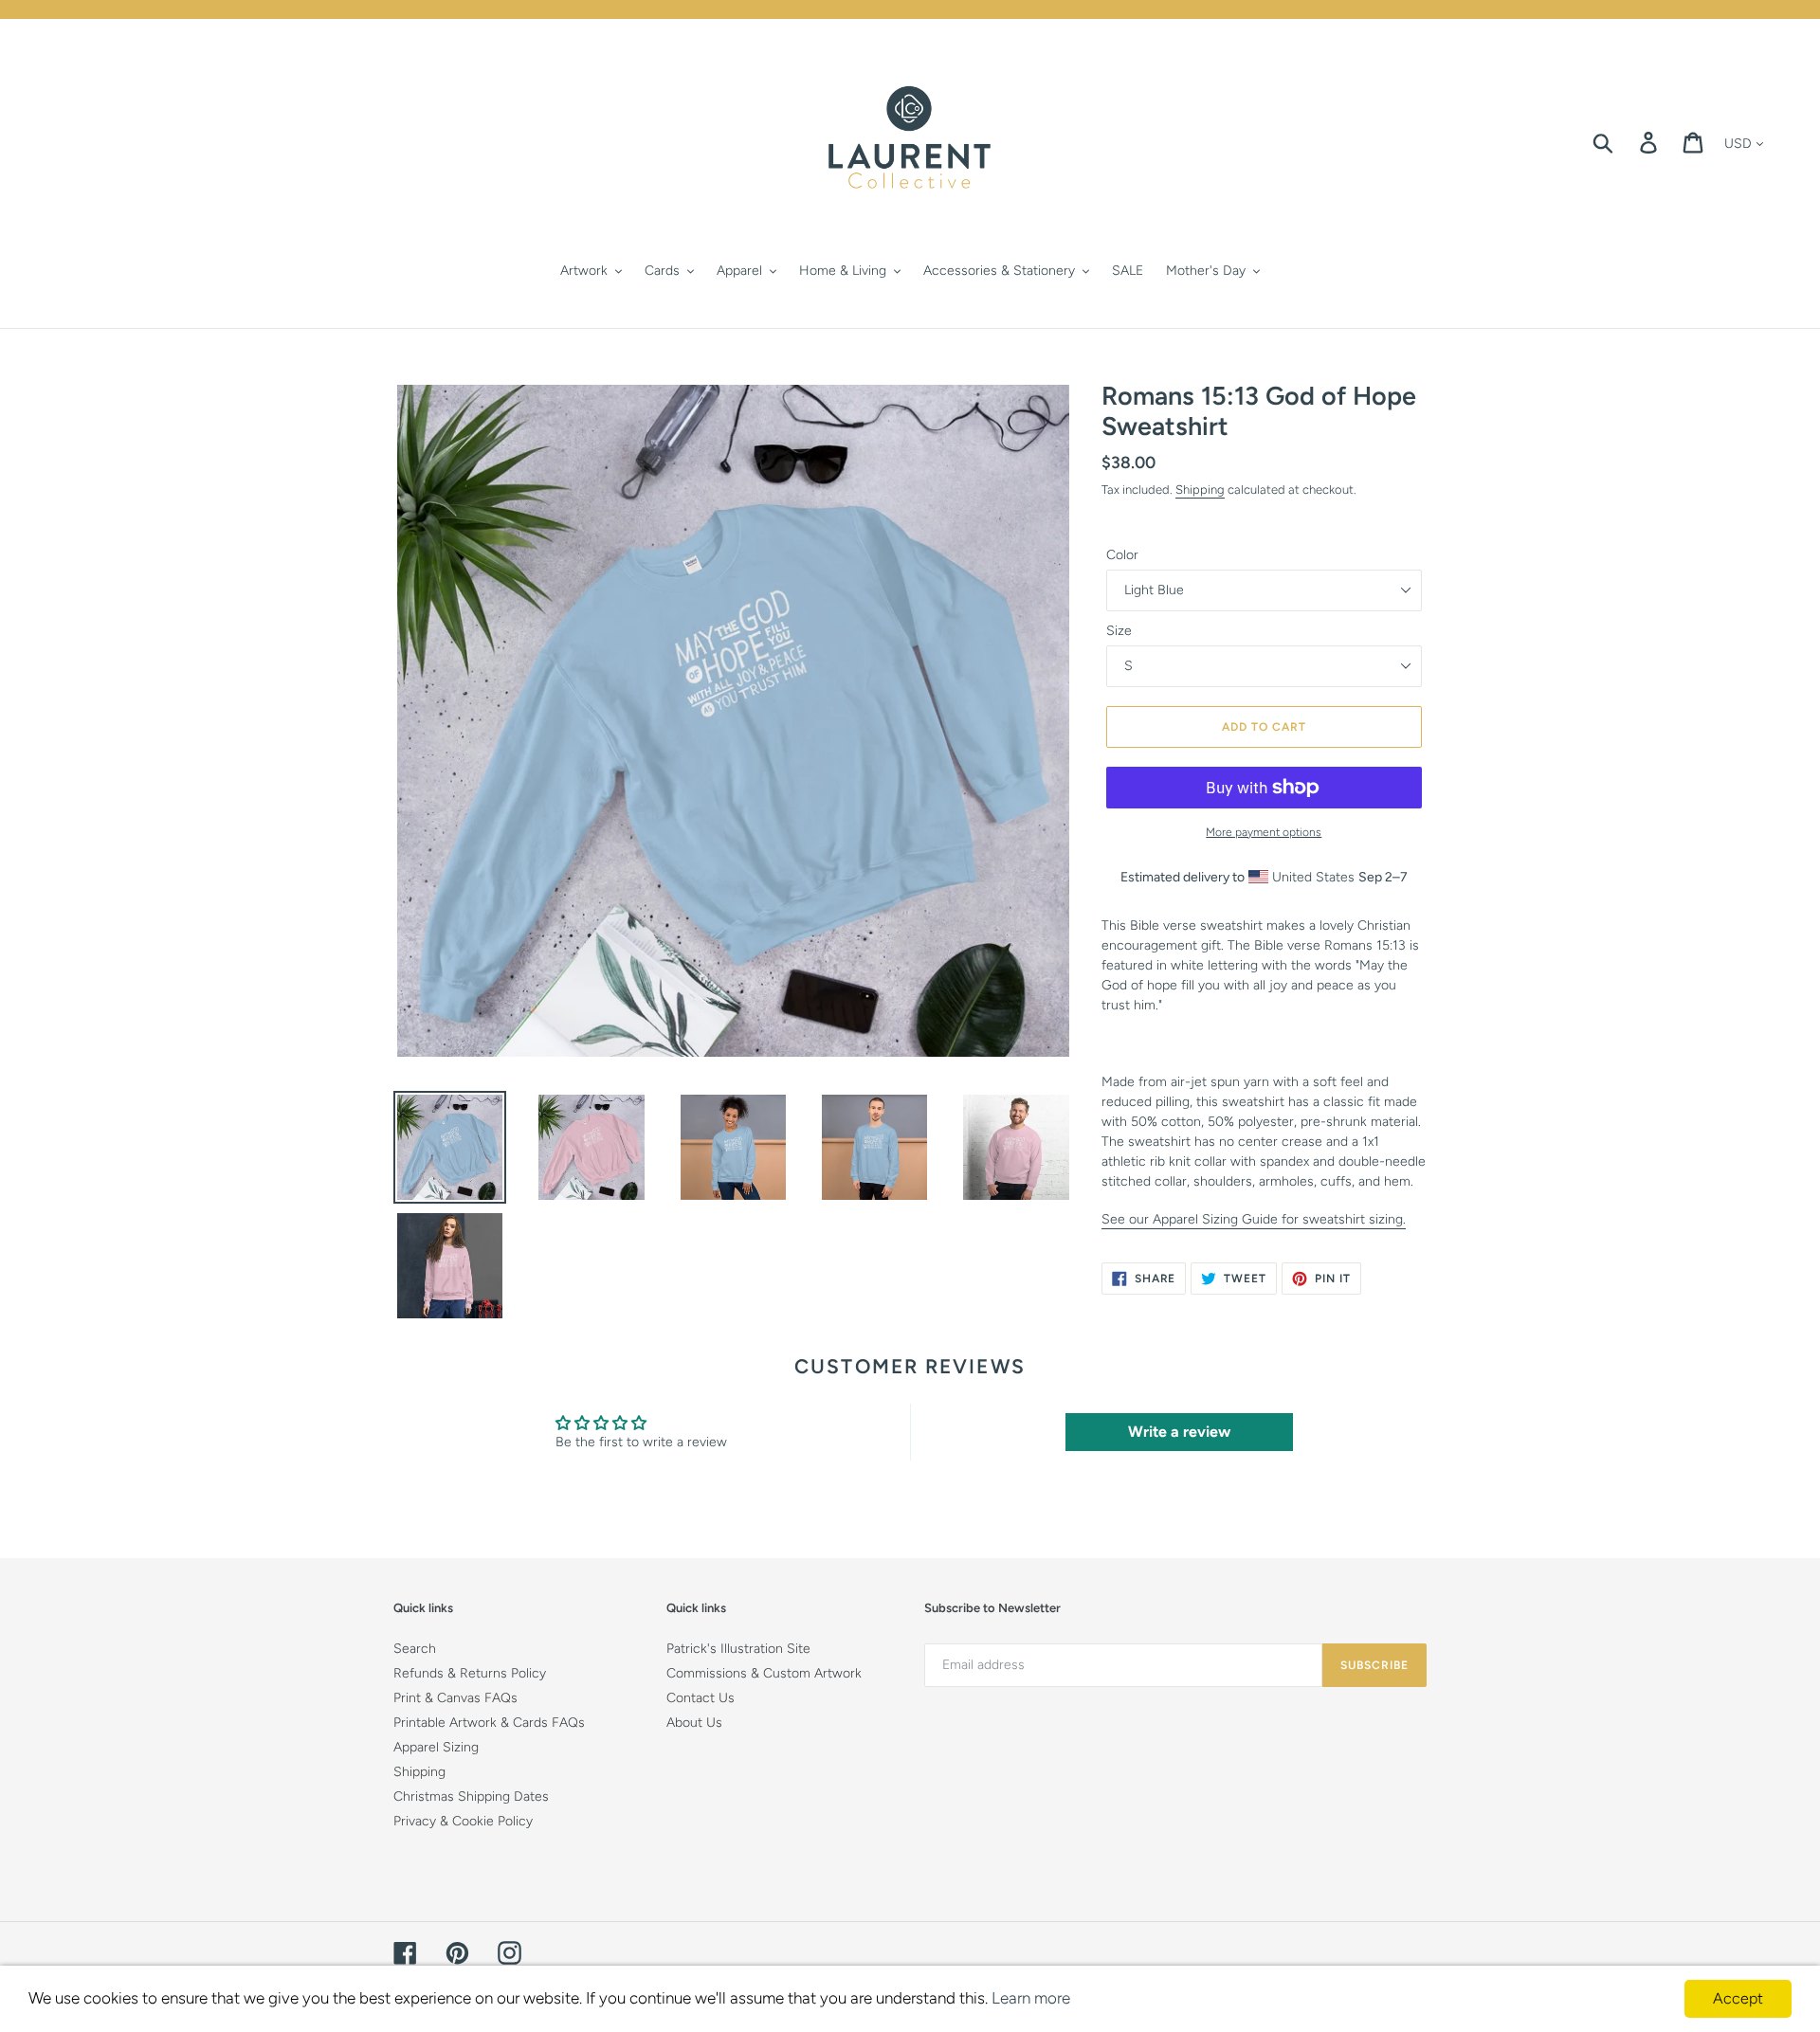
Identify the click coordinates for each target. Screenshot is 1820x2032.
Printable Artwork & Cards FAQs (489, 1723)
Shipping (1200, 490)
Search (415, 1649)
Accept (1738, 1998)
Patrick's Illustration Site (738, 1649)
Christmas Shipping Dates (471, 1796)
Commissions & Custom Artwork (764, 1673)
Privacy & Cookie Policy (463, 1821)
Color (1122, 555)
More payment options (1264, 832)
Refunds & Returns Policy (470, 1673)
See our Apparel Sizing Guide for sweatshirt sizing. (1254, 1219)
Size (1119, 631)
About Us (694, 1723)
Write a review (1179, 1432)
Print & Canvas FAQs (455, 1698)
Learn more (1031, 1998)
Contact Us (701, 1698)
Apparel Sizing (436, 1747)
